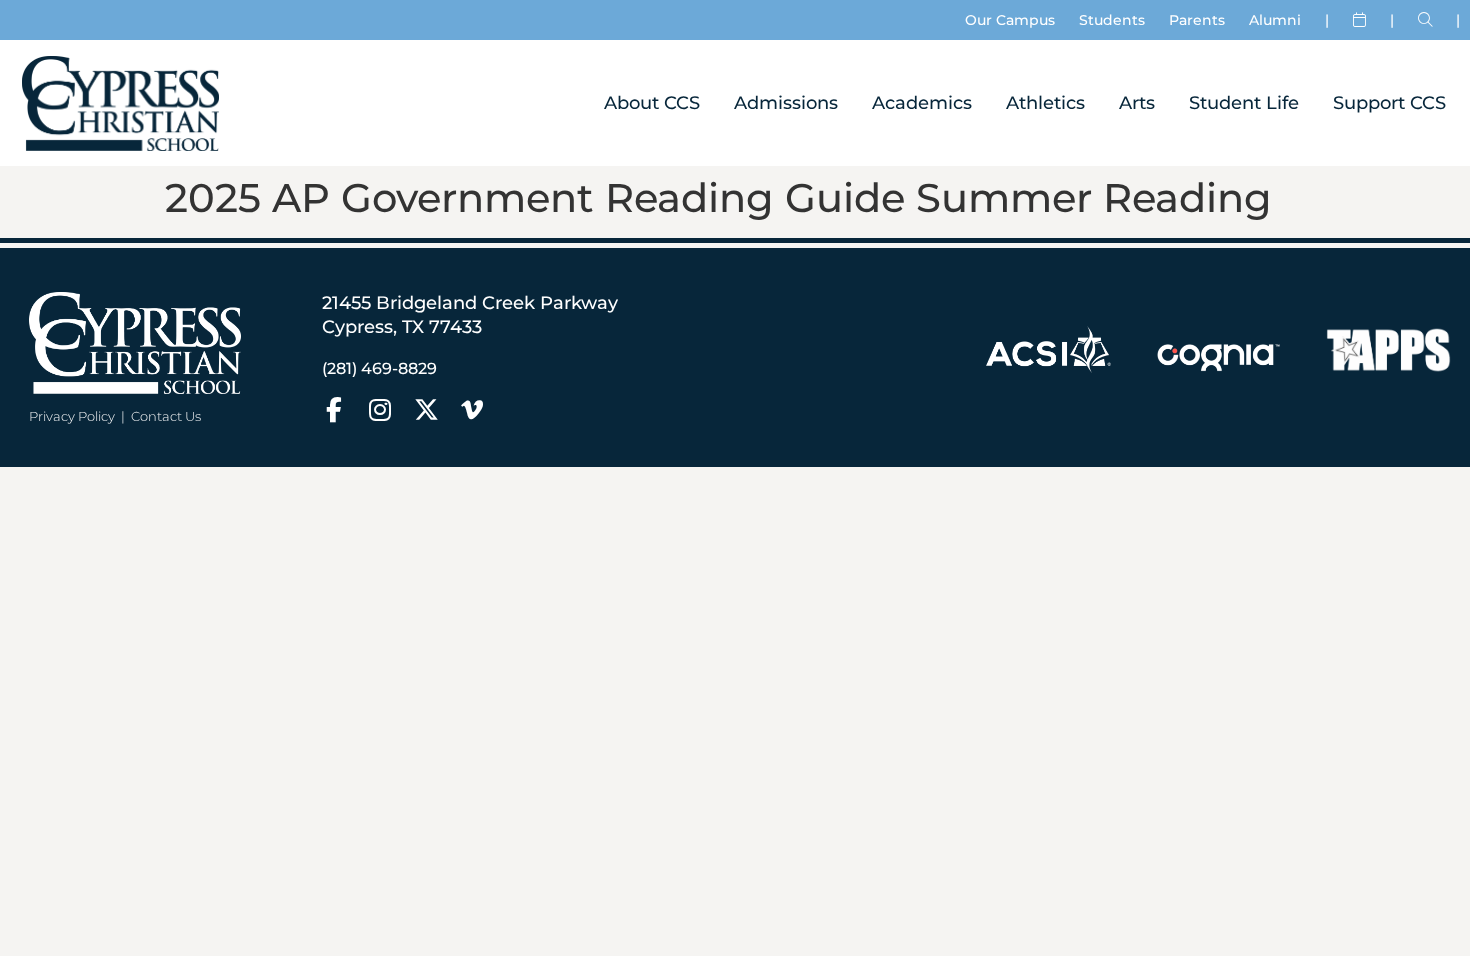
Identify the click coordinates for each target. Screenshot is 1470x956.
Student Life (1244, 102)
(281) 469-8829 (379, 368)
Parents (1197, 20)
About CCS (652, 102)
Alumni (1275, 20)
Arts (1137, 102)
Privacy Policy (72, 416)
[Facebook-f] (334, 409)
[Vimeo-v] (472, 409)
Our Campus (1010, 20)
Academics (922, 102)
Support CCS (1389, 102)
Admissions (786, 102)
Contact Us (166, 416)
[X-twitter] (426, 409)
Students (1112, 20)
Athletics (1045, 102)
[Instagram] (380, 409)
